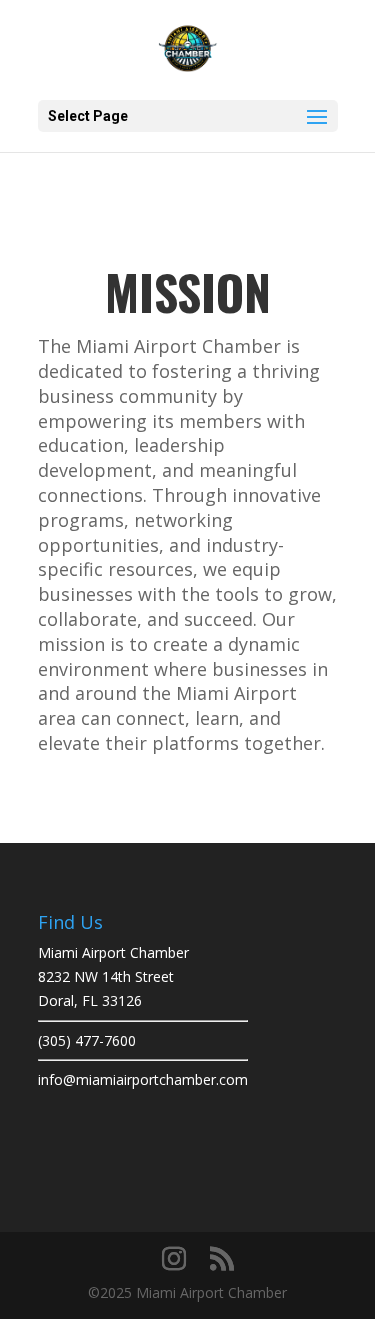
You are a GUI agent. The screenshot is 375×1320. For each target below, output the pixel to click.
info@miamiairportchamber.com (143, 1079)
